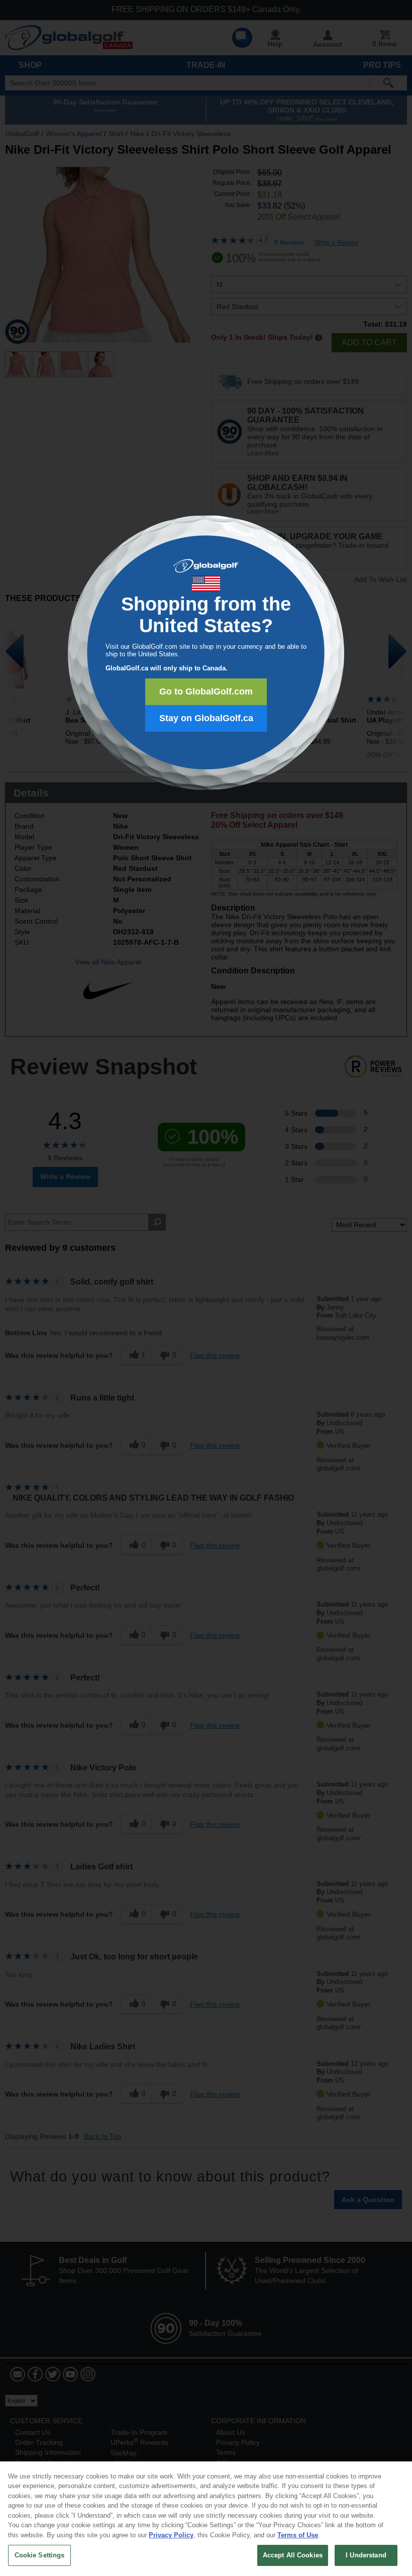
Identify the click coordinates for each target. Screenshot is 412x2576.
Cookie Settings (40, 2555)
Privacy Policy (171, 2535)
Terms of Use (298, 2535)
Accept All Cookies (293, 2555)
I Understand (366, 2555)
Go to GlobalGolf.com (206, 691)
